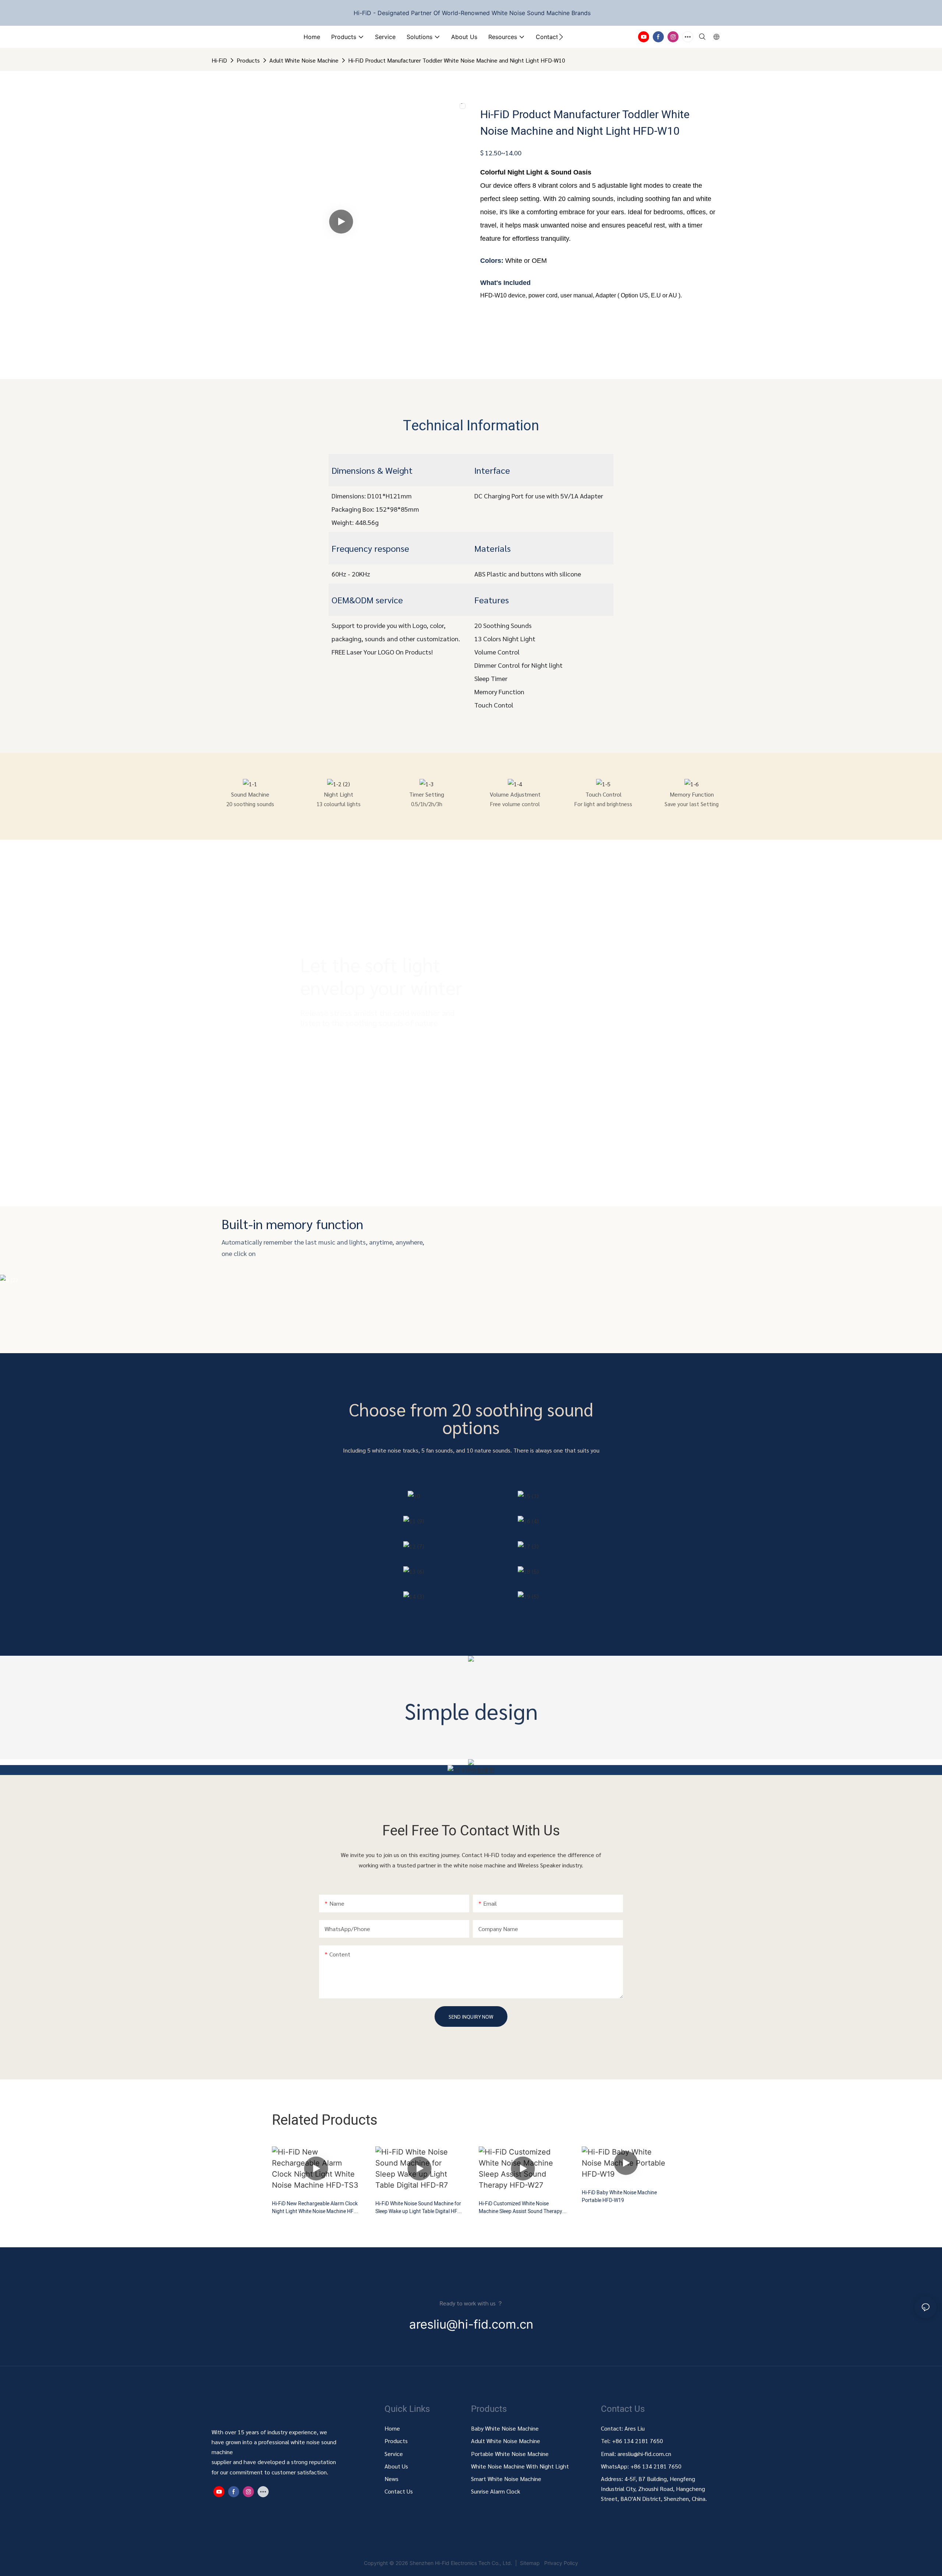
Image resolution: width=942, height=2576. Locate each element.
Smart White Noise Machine (506, 2479)
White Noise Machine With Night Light (520, 2466)
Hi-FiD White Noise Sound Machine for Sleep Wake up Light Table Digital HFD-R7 (419, 2208)
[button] (561, 37)
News (392, 2479)
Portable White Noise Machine (511, 2454)
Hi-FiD (219, 60)
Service (394, 2454)
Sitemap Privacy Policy (548, 2563)
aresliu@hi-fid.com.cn (644, 2454)
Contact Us (399, 2491)
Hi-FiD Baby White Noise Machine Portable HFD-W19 (619, 2196)
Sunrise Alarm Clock (496, 2491)
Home (392, 2428)
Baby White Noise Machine (505, 2428)
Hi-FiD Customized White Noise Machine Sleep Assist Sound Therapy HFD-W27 (520, 2208)
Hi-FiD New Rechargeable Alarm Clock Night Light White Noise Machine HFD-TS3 (315, 2208)
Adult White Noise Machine (304, 60)
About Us (396, 2466)
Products (248, 60)
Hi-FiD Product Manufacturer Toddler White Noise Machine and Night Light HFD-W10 (457, 60)
